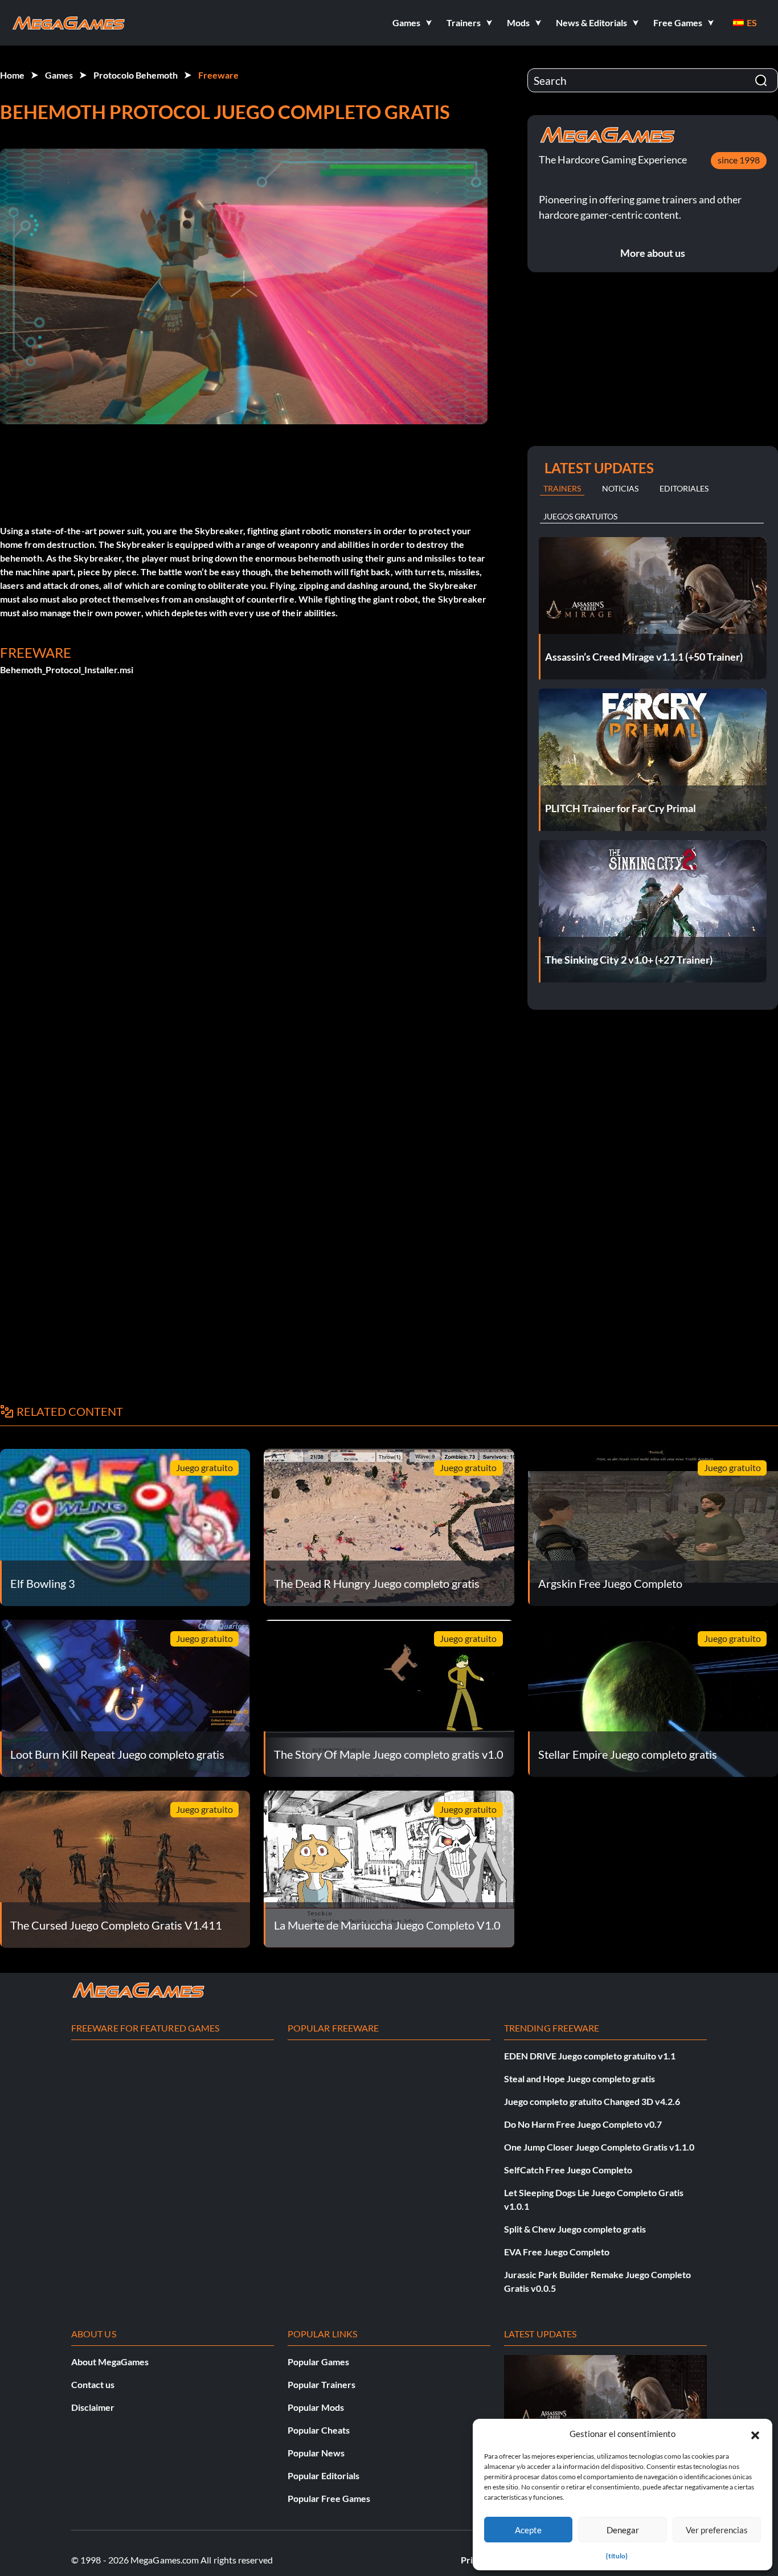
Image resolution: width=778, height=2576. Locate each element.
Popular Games (318, 2362)
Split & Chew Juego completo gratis (575, 2229)
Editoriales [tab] (684, 488)
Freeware (218, 75)
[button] (755, 2434)
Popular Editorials (324, 2475)
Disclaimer (93, 2407)
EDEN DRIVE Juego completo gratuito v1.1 (590, 2056)
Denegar (623, 2530)
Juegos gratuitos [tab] (580, 516)
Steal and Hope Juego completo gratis (580, 2079)
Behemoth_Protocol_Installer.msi (67, 669)
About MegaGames (110, 2362)
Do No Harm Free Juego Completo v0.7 (583, 2124)
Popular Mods (316, 2407)
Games (59, 75)
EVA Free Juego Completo (557, 2252)
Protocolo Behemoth (136, 75)
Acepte (528, 2530)
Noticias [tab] (620, 488)
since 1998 (739, 160)
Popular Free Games (329, 2498)
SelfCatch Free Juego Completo (568, 2170)
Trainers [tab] (562, 488)
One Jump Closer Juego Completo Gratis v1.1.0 (599, 2147)
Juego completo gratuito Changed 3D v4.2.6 (592, 2101)
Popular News (316, 2453)
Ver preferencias (717, 2530)
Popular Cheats (319, 2430)
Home (12, 75)
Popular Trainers (322, 2384)
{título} (617, 2556)
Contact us (93, 2384)
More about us (653, 253)
